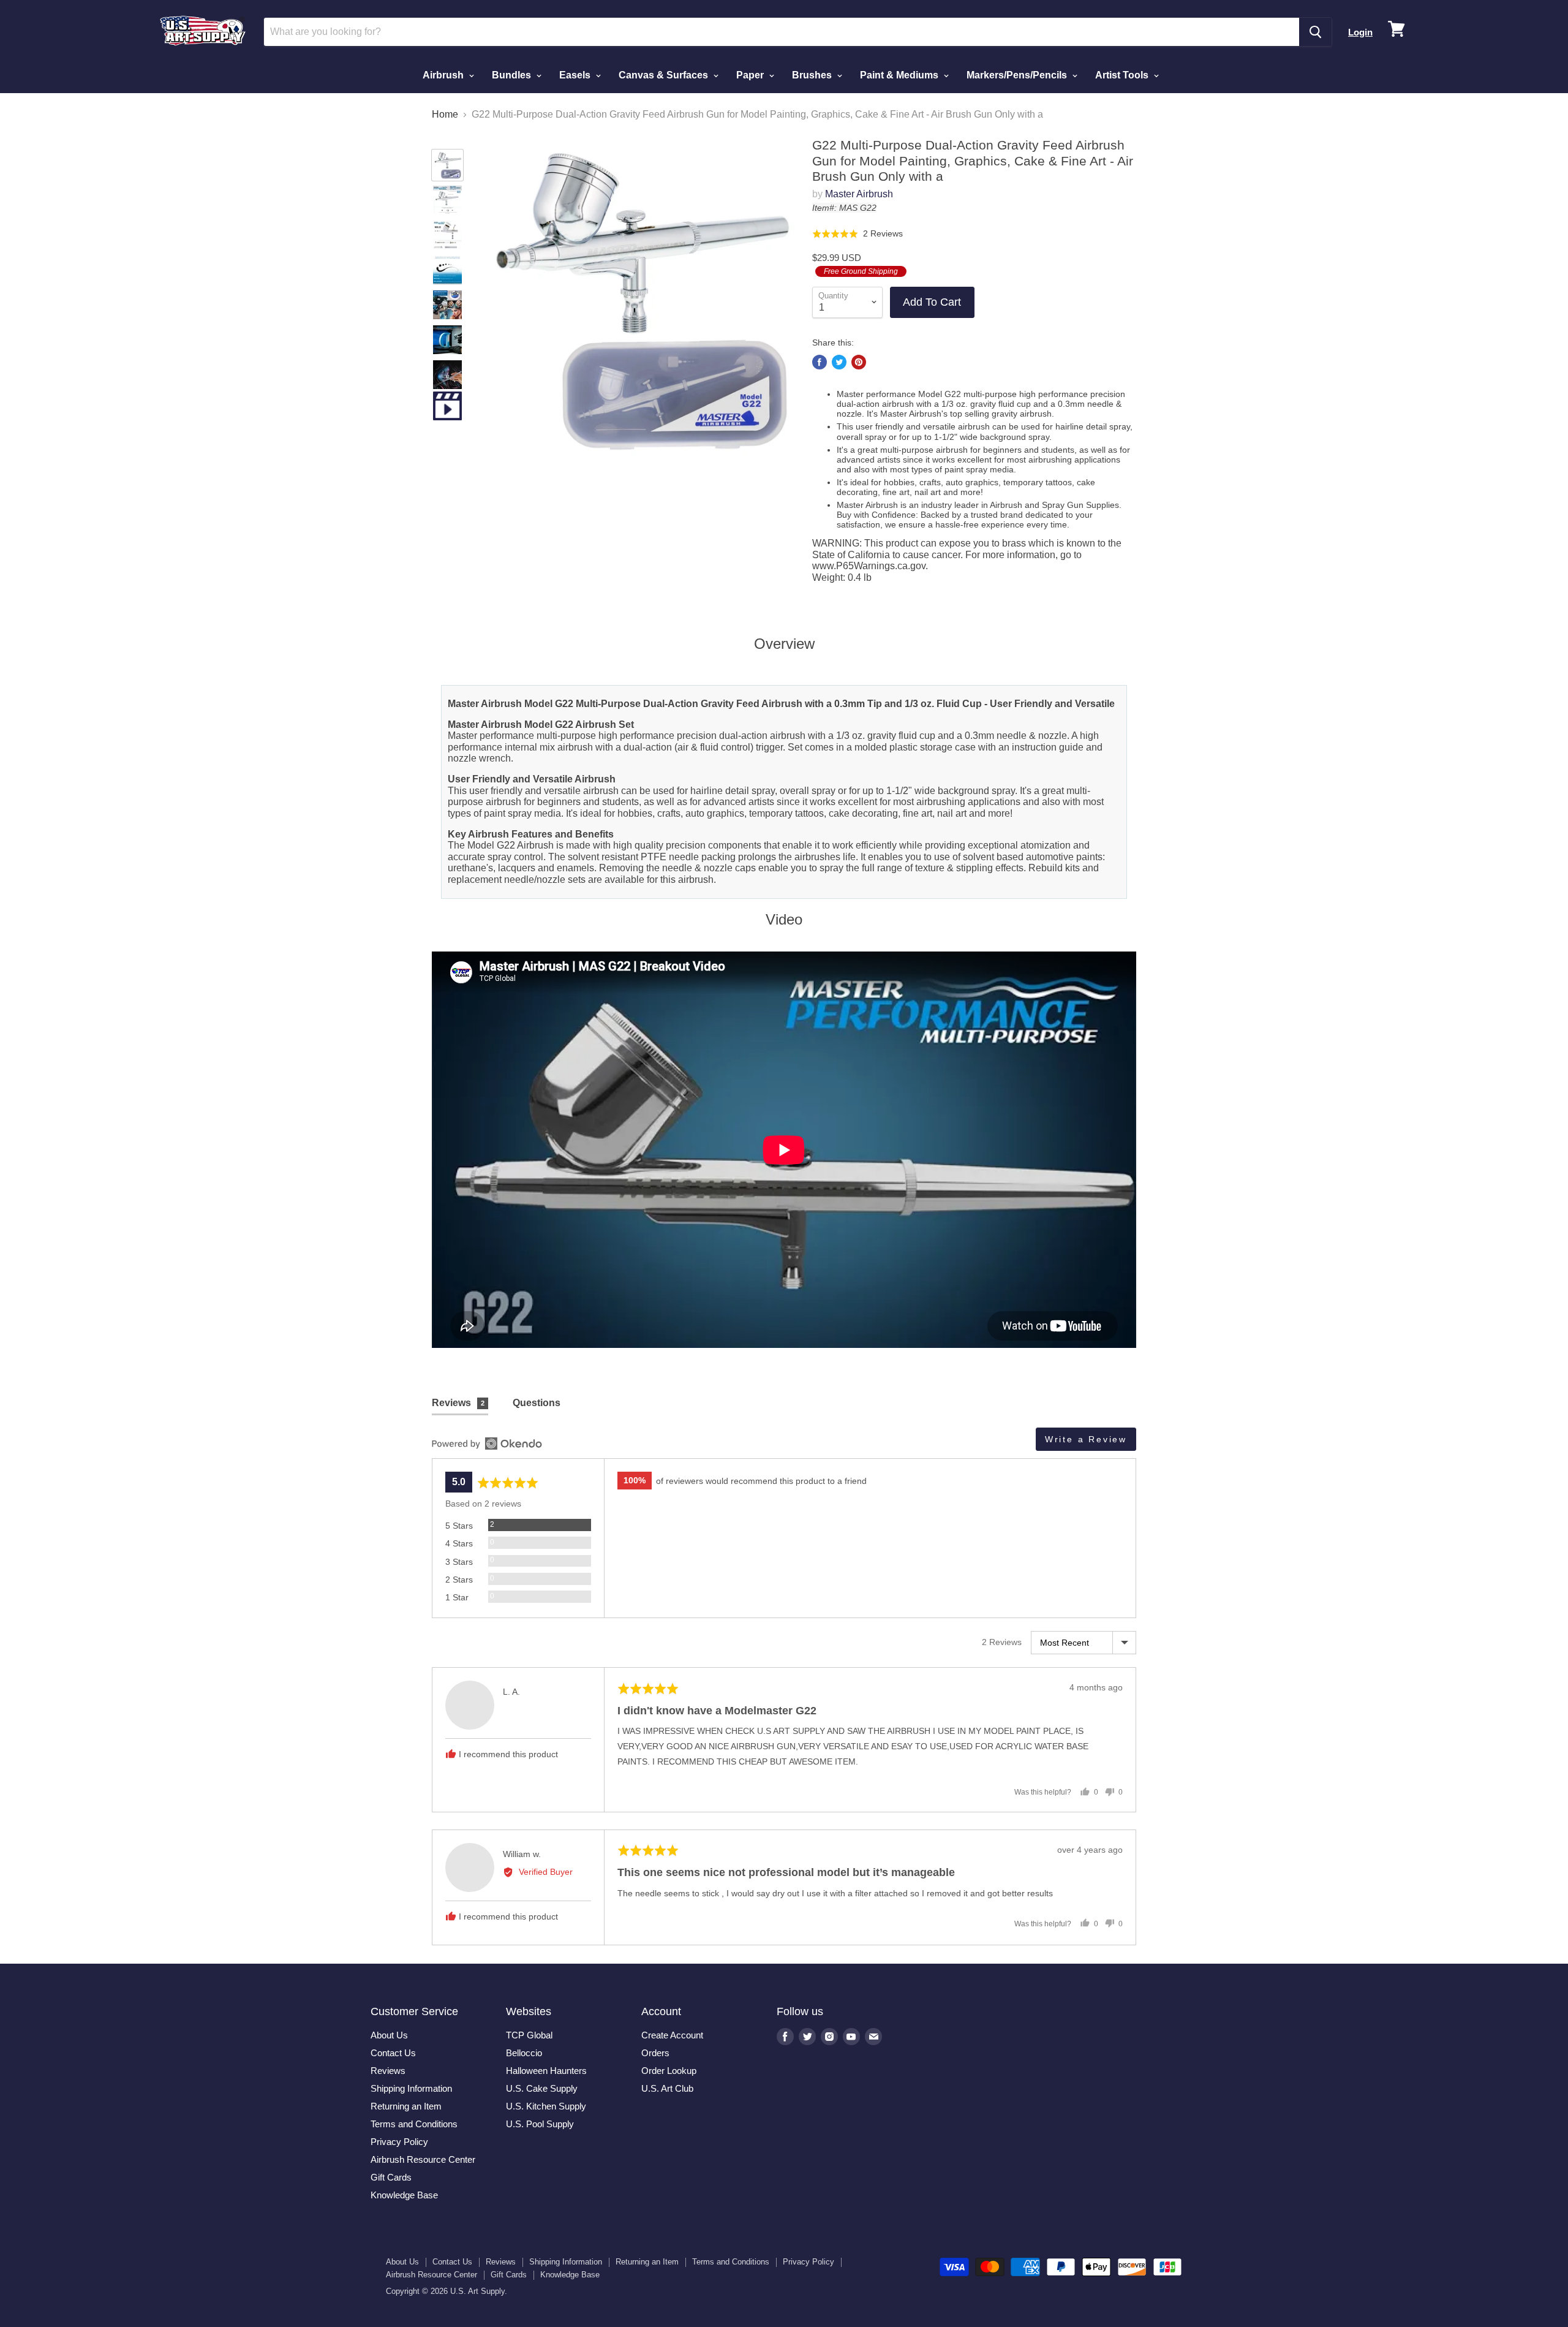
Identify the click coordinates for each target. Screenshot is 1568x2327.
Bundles (513, 75)
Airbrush (444, 75)
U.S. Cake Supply (542, 2088)
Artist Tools (1123, 75)
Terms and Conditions (414, 2124)
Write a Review (1086, 1439)
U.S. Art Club (667, 2088)
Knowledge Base (404, 2195)
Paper (751, 75)
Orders (655, 2053)
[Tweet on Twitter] (839, 362)
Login (1360, 32)
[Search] (1315, 32)
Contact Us (393, 2053)
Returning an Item (406, 2106)
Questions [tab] (537, 1403)
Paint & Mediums (900, 75)
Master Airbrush (859, 194)
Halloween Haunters (546, 2071)
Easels (576, 75)
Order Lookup (669, 2071)
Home (445, 114)
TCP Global (529, 2035)
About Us (389, 2035)
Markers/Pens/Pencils (1018, 75)
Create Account (672, 2035)
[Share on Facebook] (820, 362)
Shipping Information (411, 2088)
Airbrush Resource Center (423, 2159)
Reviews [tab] (458, 1403)
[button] (858, 233)
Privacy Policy (399, 2142)
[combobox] (782, 32)
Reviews (388, 2071)
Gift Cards (391, 2177)
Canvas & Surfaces (665, 75)
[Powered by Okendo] (487, 1443)
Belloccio (524, 2053)
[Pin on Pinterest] (859, 362)
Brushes (813, 75)
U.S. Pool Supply (540, 2124)
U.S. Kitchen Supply (546, 2106)
